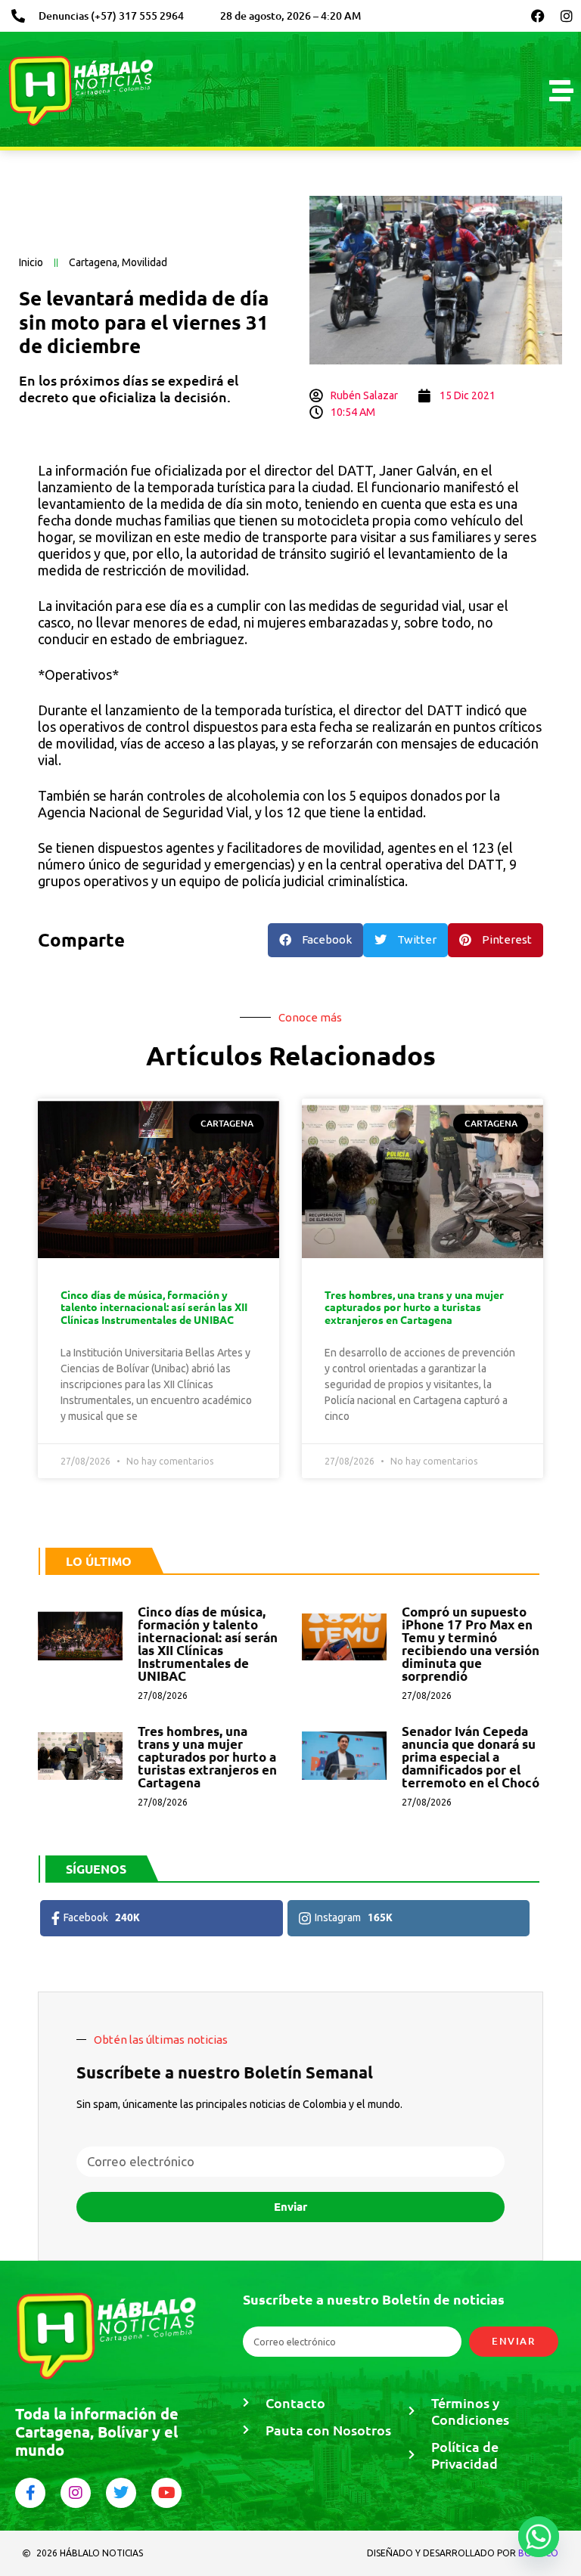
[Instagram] (567, 16)
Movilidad (144, 262)
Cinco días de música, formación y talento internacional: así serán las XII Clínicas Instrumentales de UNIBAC (154, 1307)
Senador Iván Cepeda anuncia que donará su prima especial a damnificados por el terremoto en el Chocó (471, 1757)
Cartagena (93, 262)
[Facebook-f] (30, 2493)
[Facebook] (538, 16)
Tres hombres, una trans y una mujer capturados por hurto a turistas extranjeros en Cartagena (414, 1307)
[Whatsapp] (539, 2537)
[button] (315, 940)
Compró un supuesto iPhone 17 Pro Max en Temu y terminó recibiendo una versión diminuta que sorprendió (471, 1644)
